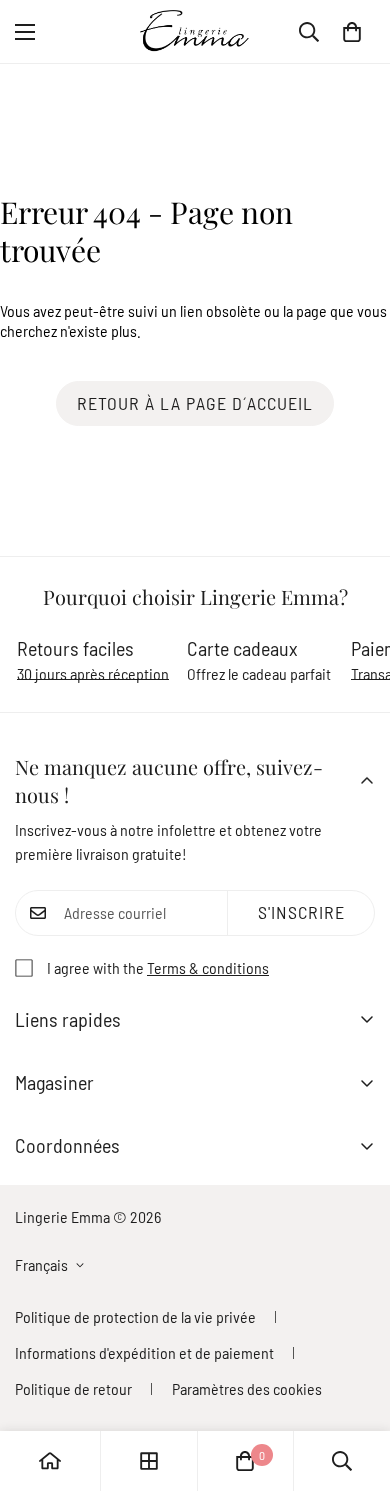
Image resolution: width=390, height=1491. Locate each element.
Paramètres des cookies (247, 1388)
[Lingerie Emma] (195, 31)
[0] (352, 32)
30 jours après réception (93, 673)
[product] (50, 1461)
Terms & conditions (208, 967)
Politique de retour (73, 1388)
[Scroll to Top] (354, 1385)
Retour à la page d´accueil (195, 403)
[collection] (149, 1461)
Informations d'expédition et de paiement (144, 1352)
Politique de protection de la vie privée (135, 1316)
